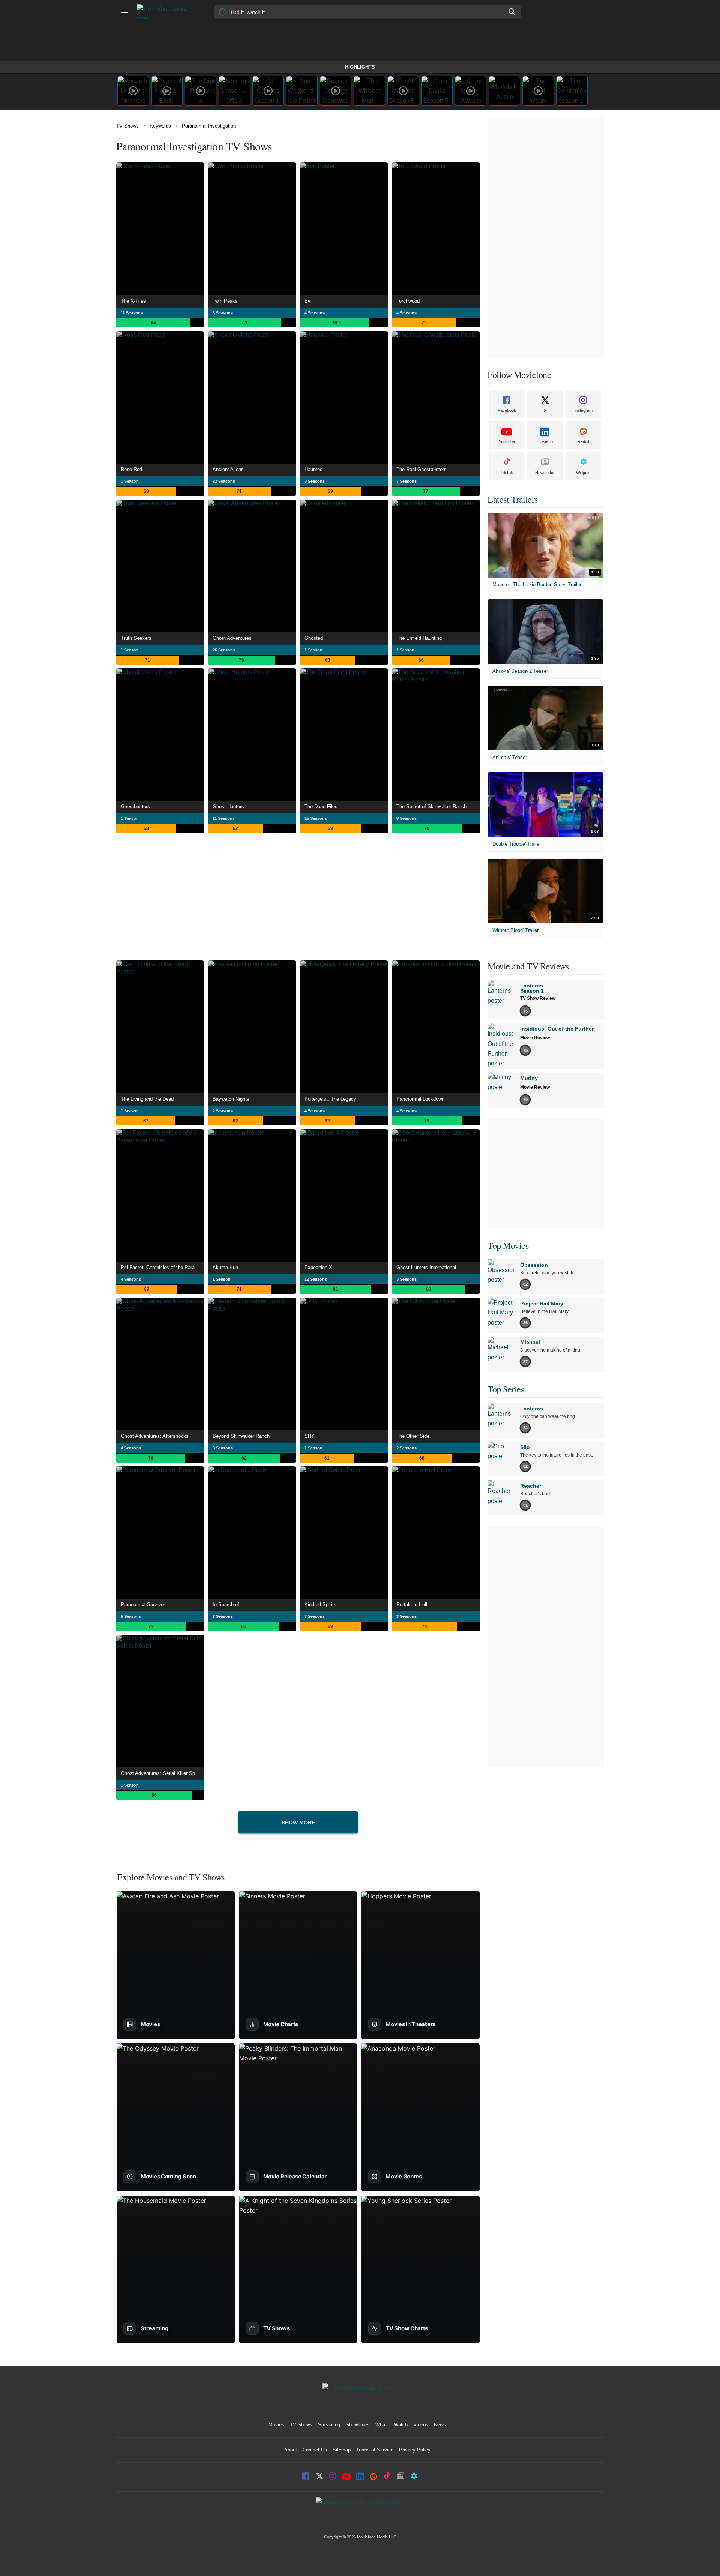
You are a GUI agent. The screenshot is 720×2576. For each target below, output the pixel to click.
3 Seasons (223, 313)
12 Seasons (316, 1279)
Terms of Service (375, 2450)
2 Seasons (223, 1111)
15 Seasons (316, 818)
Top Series (506, 1389)
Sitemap (342, 2450)
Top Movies (508, 1245)
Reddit (583, 441)
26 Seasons (224, 650)
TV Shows (127, 126)
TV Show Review (538, 998)
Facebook (507, 410)
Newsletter (545, 473)
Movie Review (535, 1038)
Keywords (160, 126)
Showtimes (358, 2425)
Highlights (360, 67)
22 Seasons (224, 481)
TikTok (507, 473)
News (440, 2425)
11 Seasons (132, 313)
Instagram (583, 410)
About (291, 2450)
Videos (421, 2425)
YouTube (507, 441)
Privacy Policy (415, 2450)
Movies (276, 2425)
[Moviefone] (165, 11)
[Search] (512, 12)
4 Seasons (315, 313)
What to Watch (391, 2425)
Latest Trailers (513, 499)
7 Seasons (406, 481)
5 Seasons (131, 1616)
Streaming (329, 2425)
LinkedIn (545, 441)
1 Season (130, 481)
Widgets (583, 473)
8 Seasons (406, 818)
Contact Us (315, 2450)
